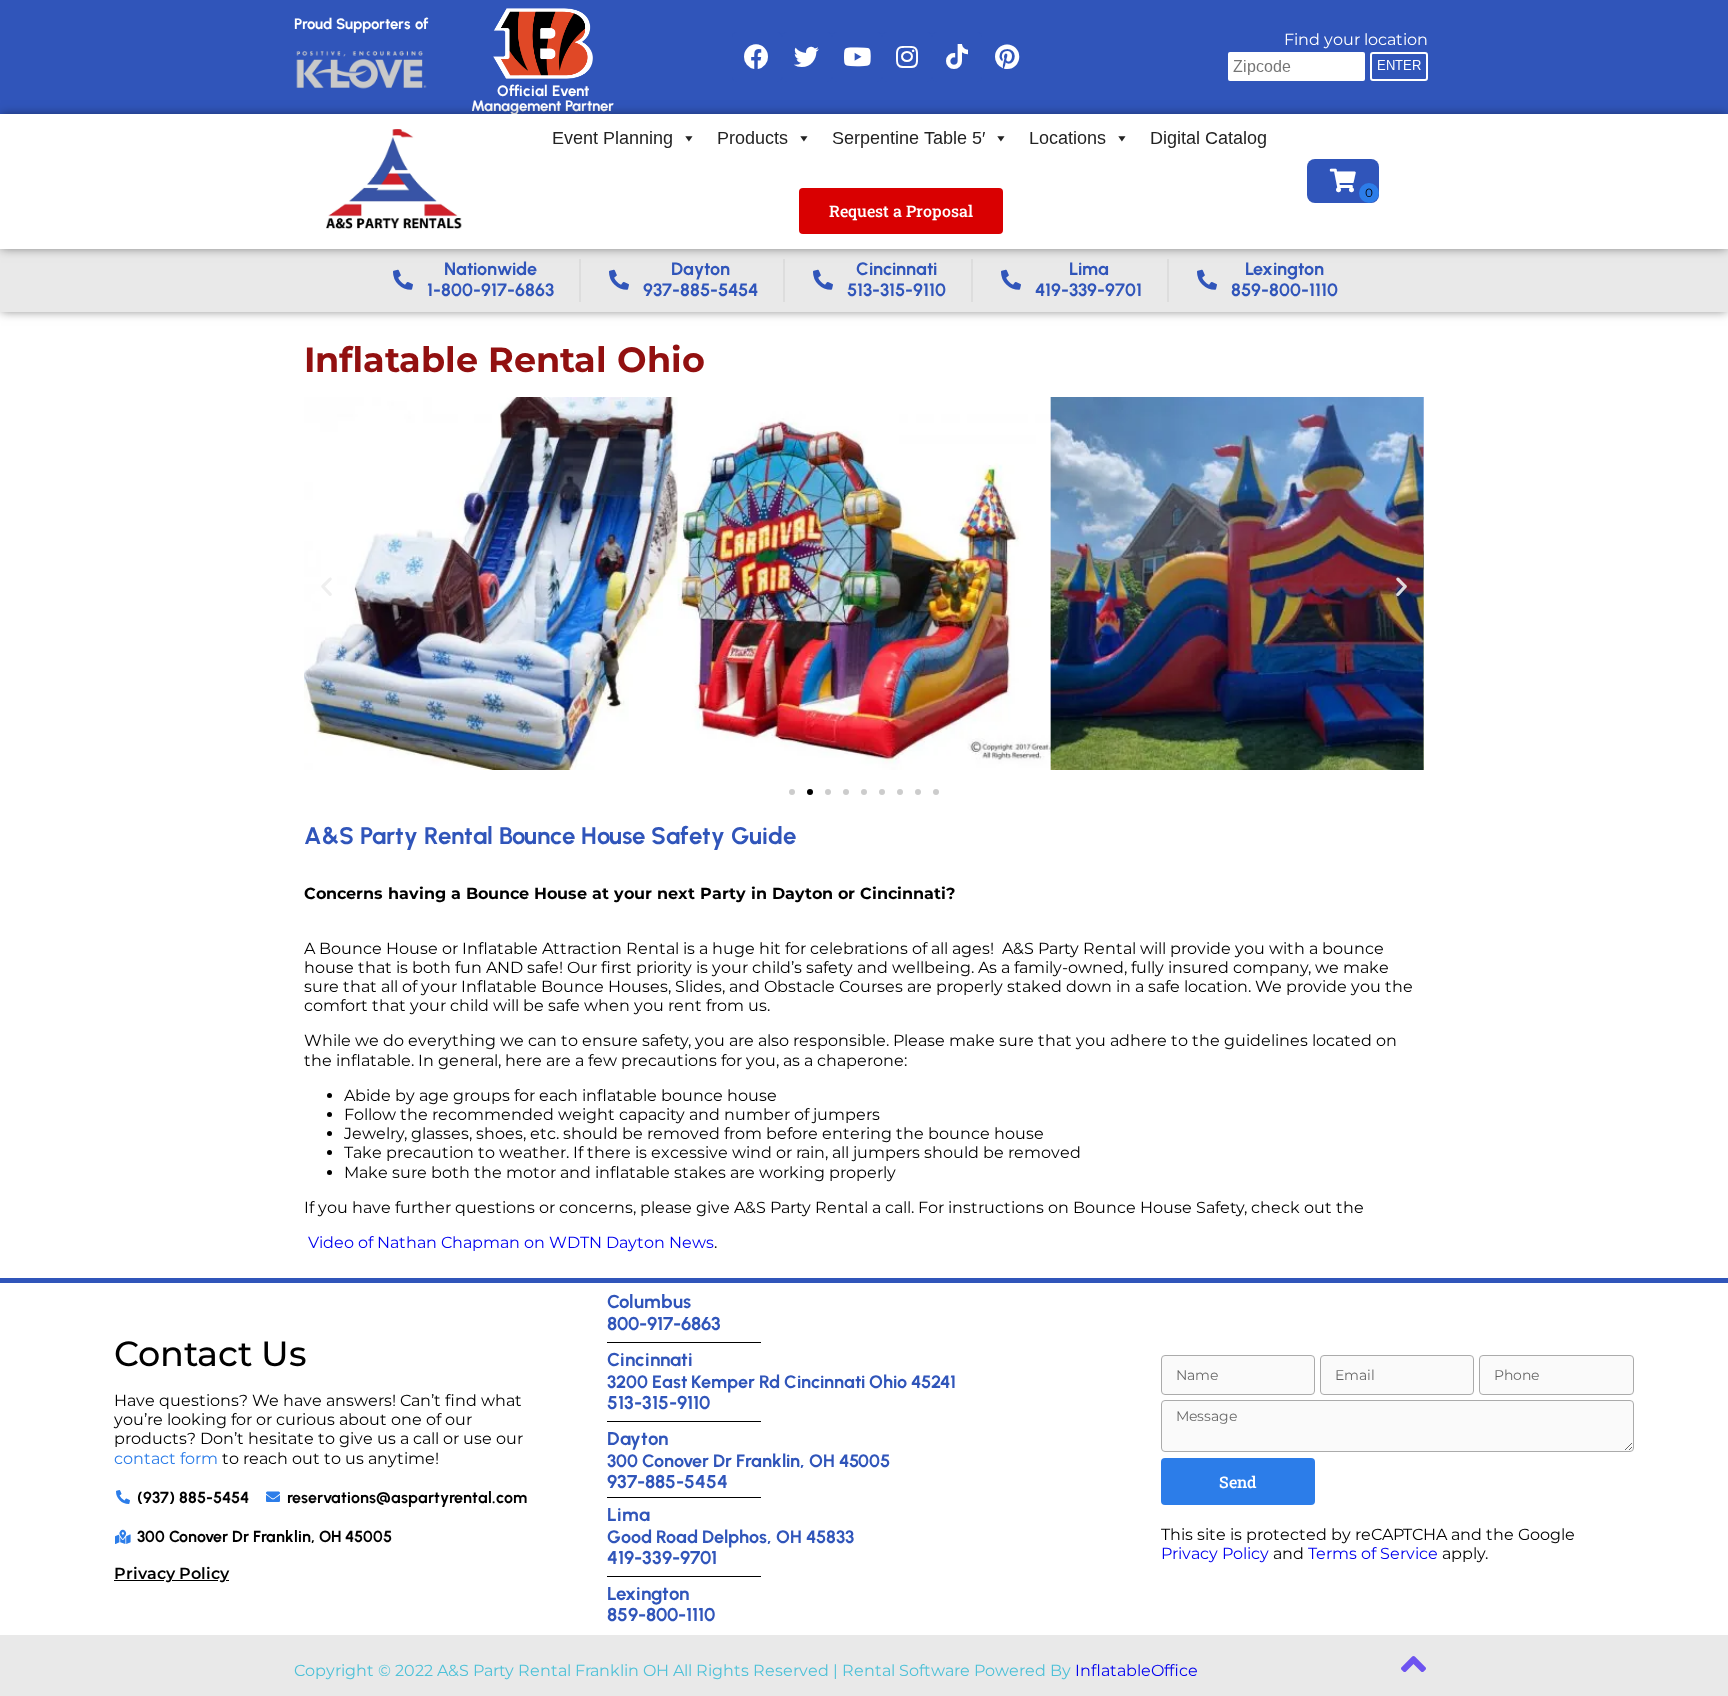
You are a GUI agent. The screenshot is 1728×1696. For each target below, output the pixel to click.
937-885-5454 (667, 1481)
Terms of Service (1373, 1553)
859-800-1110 (661, 1614)
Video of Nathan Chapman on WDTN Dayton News (511, 1242)
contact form (166, 1458)
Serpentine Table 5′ (908, 138)
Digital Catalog (1208, 138)
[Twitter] (807, 57)
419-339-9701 (662, 1557)
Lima (628, 1514)
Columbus (649, 1301)
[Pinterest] (1007, 57)
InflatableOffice (1136, 1670)
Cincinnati (650, 1359)
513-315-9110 (658, 1402)
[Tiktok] (957, 57)
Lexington (648, 1593)
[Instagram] (907, 57)
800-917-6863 (664, 1323)
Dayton (637, 1438)
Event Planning (612, 138)
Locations (1067, 138)
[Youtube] (857, 57)
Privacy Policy (171, 1573)
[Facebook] (757, 57)
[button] (326, 585)
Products (752, 138)
